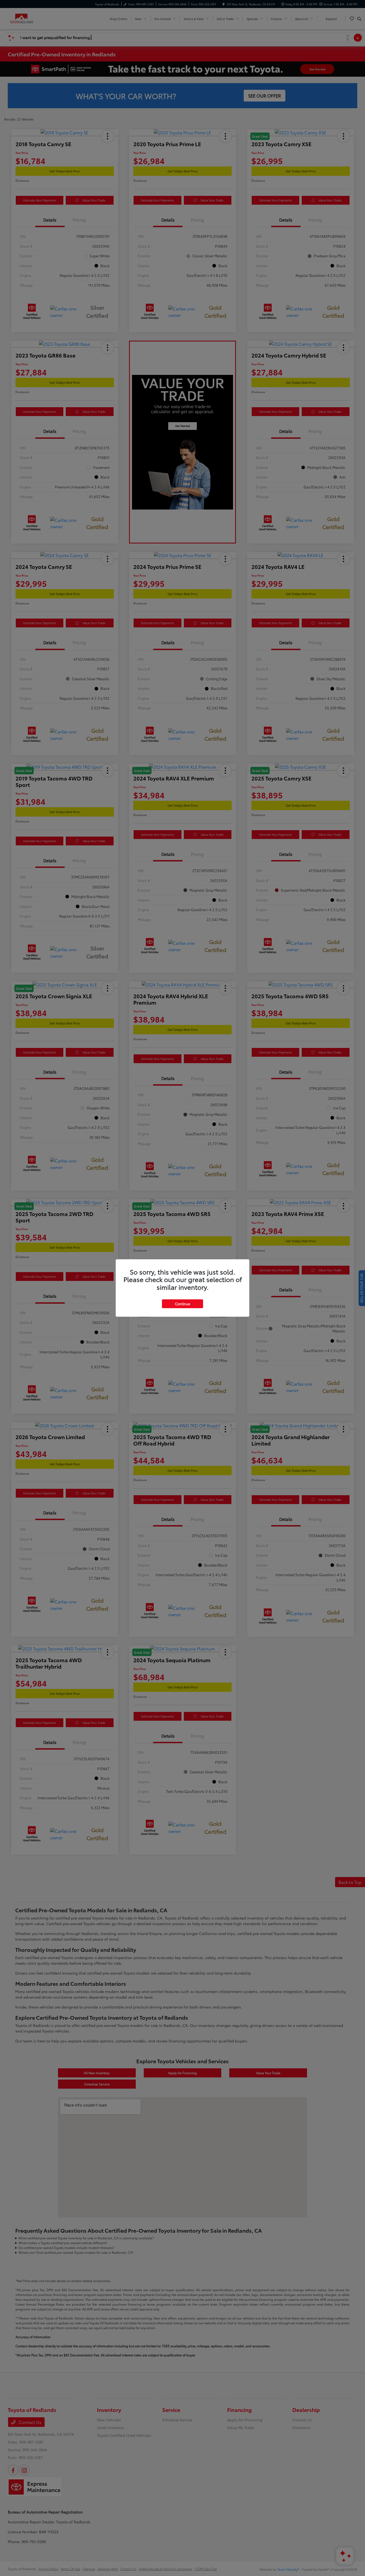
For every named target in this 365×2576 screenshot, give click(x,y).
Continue (183, 1304)
